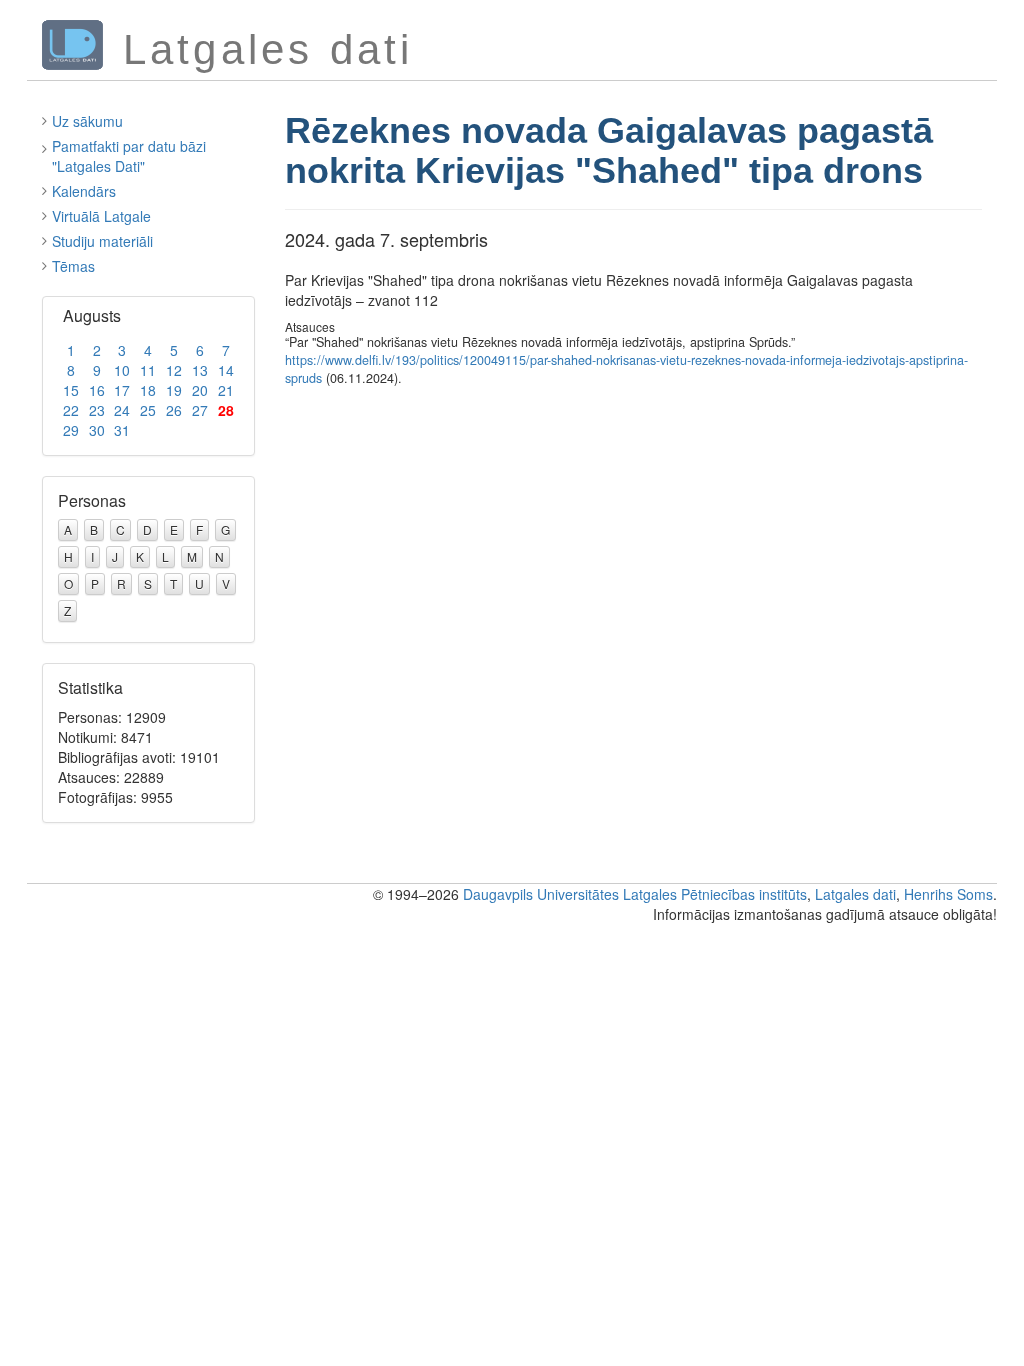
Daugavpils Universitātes (541, 894)
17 (122, 390)
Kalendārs (84, 191)
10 (122, 370)
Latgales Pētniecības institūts (715, 894)
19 (174, 390)
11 (148, 370)
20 (200, 390)
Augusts (92, 315)
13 (200, 370)
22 (71, 410)
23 (97, 410)
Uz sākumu (87, 121)
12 (174, 370)
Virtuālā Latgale (101, 216)
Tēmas (73, 266)
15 (71, 390)
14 (226, 370)
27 (200, 410)
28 (226, 410)
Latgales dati (855, 894)
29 (71, 430)
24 (122, 410)
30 (97, 430)
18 (148, 390)
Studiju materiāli (102, 241)
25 (148, 410)
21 (226, 390)
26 (174, 410)
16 (97, 390)
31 (122, 430)
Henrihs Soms (948, 894)
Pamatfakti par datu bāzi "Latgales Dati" (129, 156)
